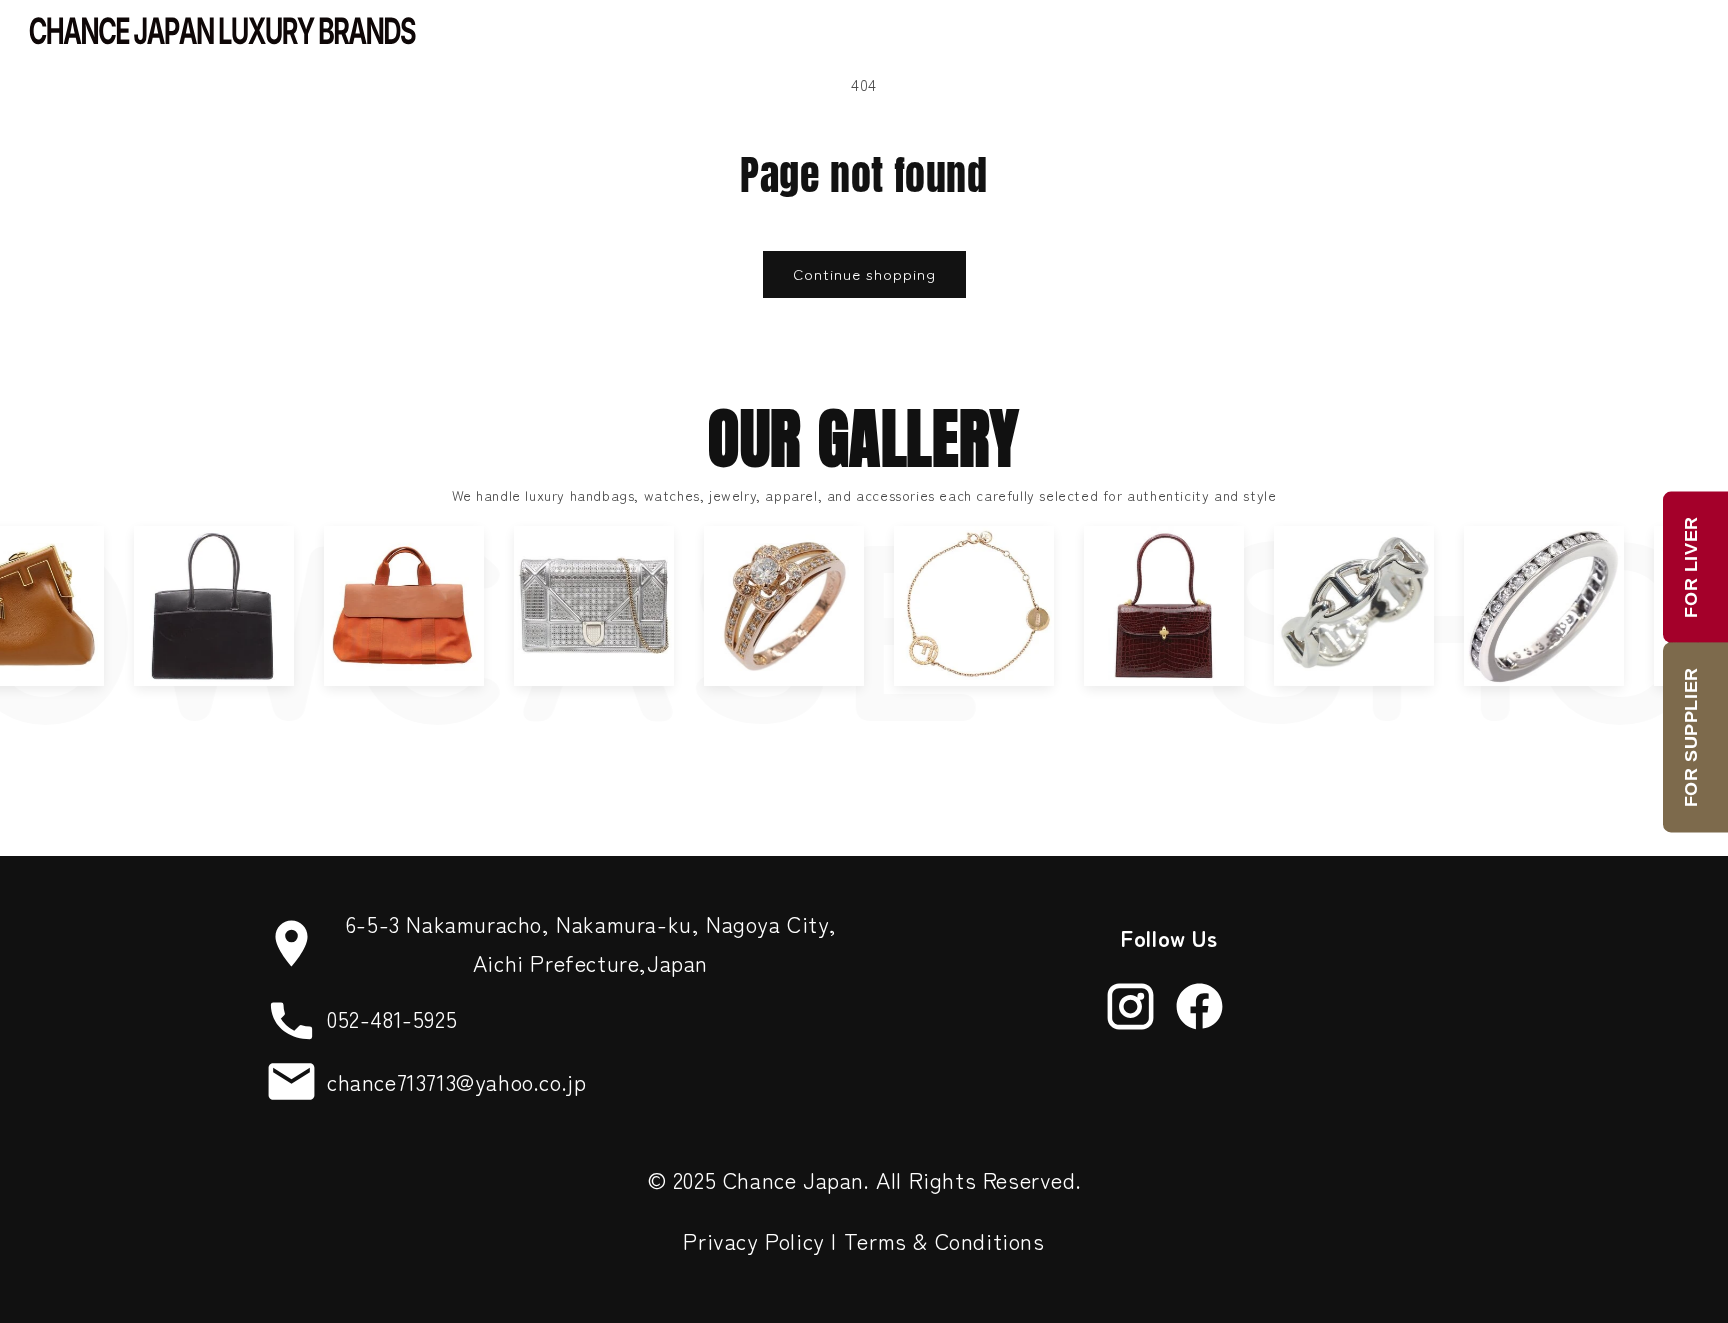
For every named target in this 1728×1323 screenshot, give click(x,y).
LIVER (1691, 566)
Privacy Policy (753, 1240)
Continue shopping (864, 273)
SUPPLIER (1691, 737)
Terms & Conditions (944, 1240)
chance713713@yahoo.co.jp (456, 1081)
